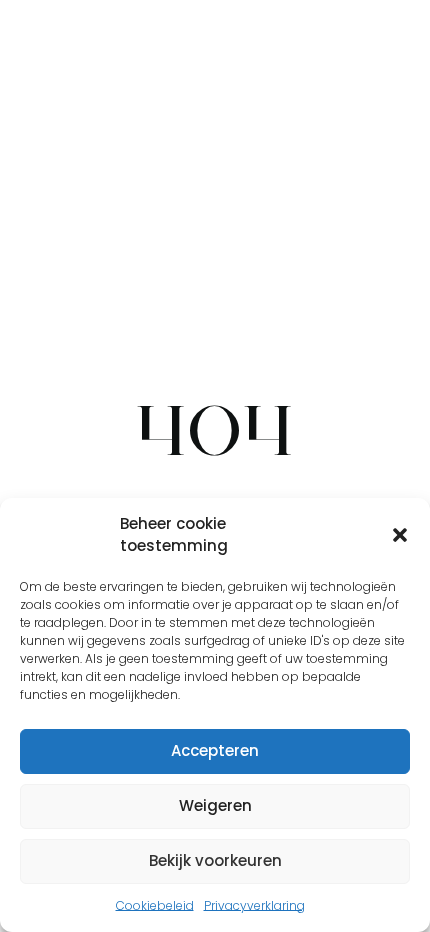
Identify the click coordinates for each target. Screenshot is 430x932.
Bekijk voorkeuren (215, 860)
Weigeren (215, 805)
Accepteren (215, 750)
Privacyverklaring (254, 905)
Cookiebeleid (155, 905)
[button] (400, 535)
